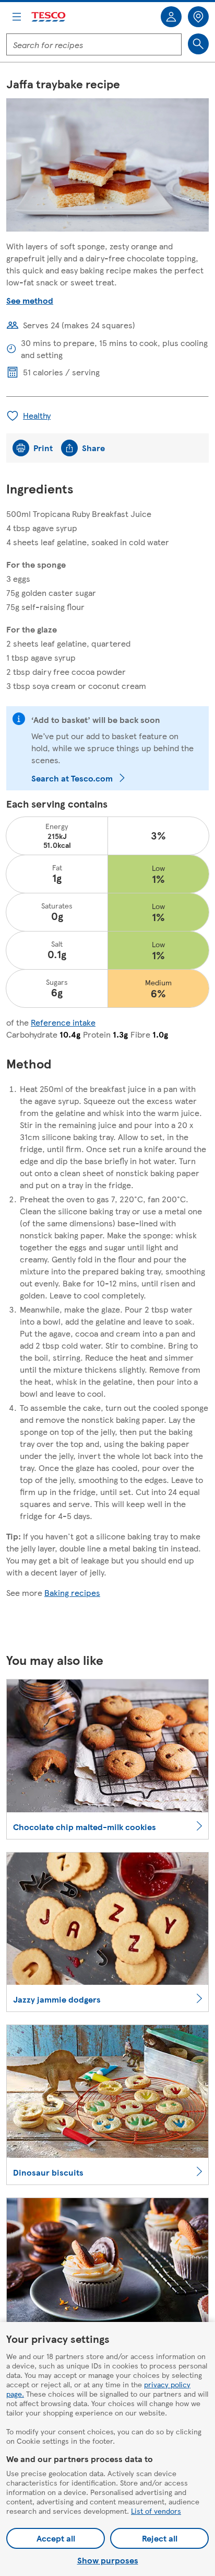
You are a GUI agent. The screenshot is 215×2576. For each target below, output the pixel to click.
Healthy (37, 415)
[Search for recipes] (198, 44)
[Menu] (17, 17)
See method (30, 300)
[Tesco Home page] (49, 17)
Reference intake (63, 1022)
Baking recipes (72, 1592)
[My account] (171, 17)
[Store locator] (198, 17)
